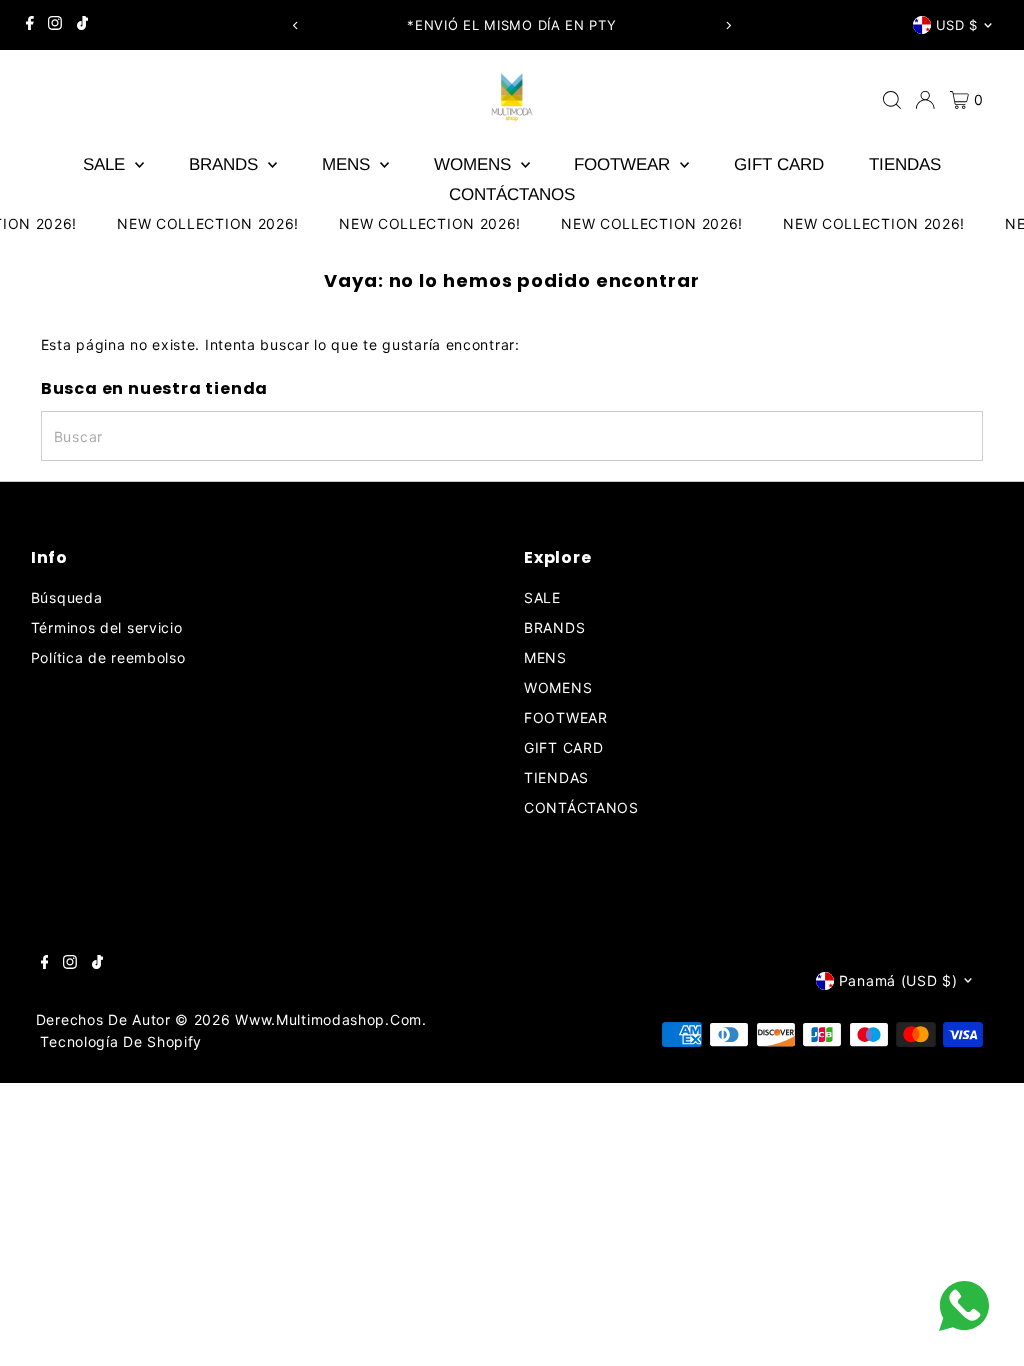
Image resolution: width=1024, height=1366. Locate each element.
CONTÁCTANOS (512, 194)
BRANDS (226, 164)
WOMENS (475, 164)
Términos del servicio (107, 627)
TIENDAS (905, 164)
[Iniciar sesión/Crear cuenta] (925, 100)
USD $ (957, 25)
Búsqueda (67, 597)
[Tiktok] (82, 25)
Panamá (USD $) (898, 980)
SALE (106, 164)
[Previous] (296, 25)
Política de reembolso (108, 657)
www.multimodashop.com (328, 1019)
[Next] (727, 25)
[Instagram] (55, 25)
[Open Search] (892, 100)
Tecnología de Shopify (121, 1041)
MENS (348, 164)
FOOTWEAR (624, 164)
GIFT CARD (779, 164)
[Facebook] (30, 25)
